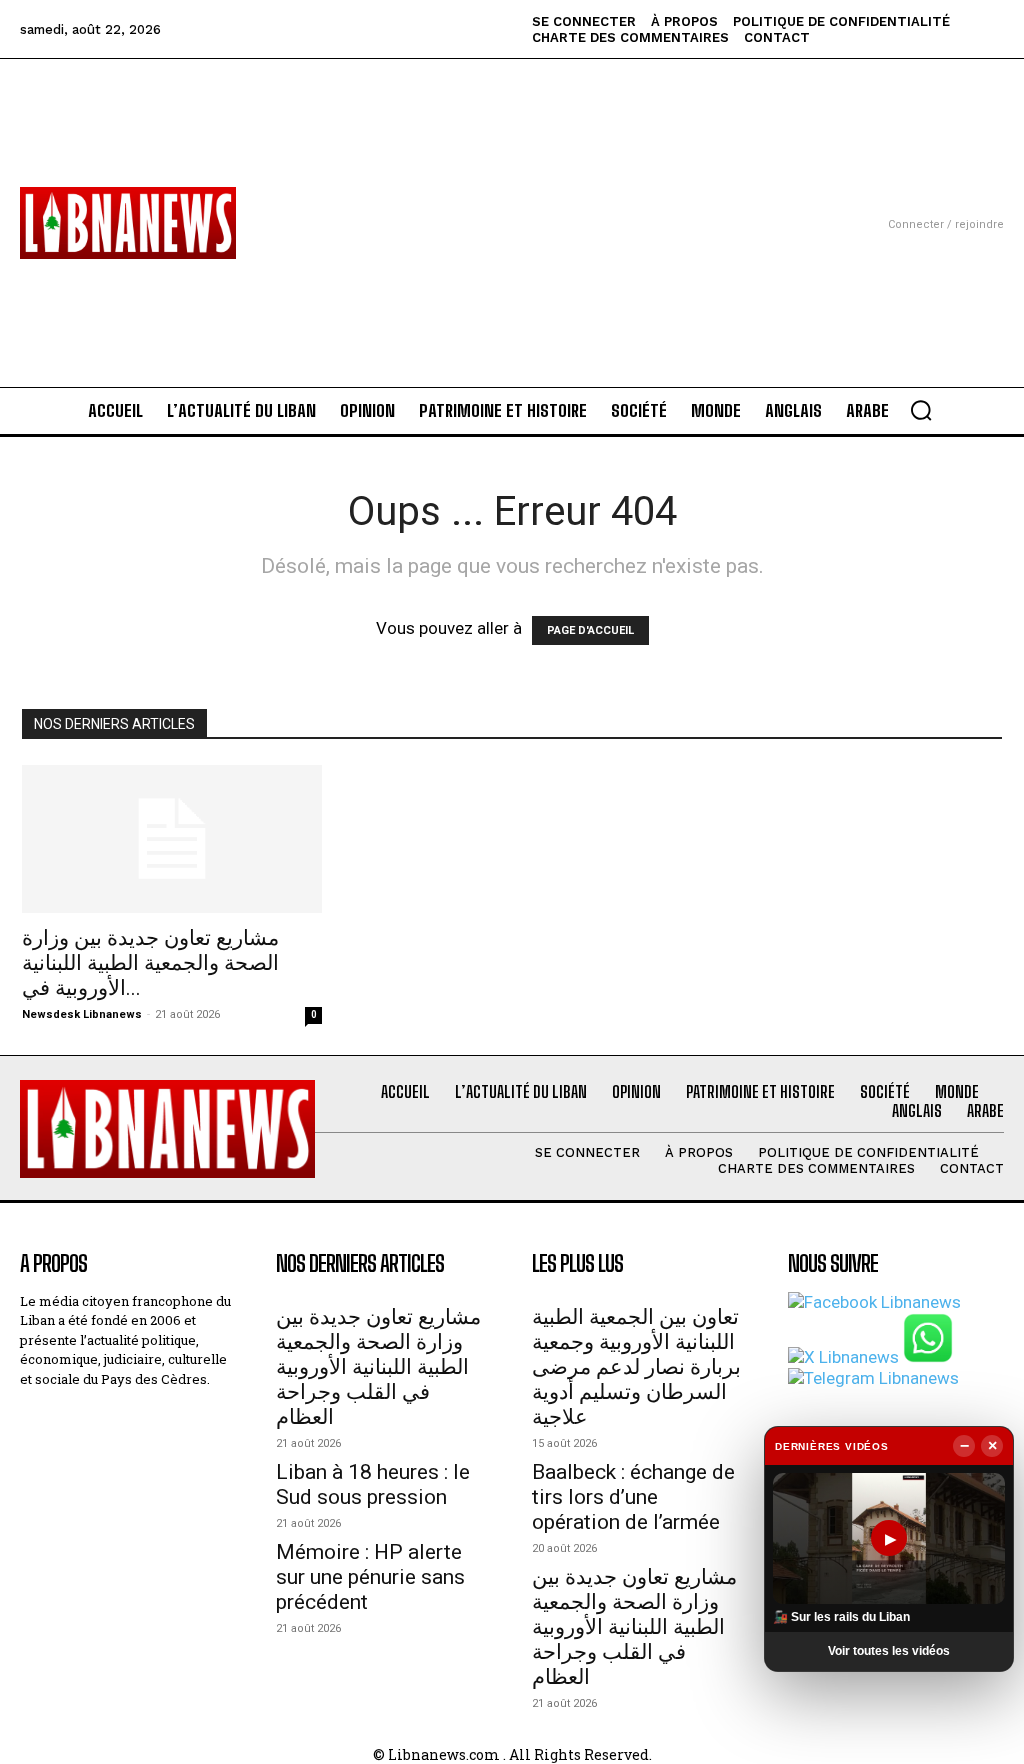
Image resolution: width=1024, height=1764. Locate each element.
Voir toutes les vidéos (889, 1651)
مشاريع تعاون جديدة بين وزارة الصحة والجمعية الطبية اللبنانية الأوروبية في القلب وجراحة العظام (378, 1367)
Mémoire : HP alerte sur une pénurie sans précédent (370, 1577)
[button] (921, 410)
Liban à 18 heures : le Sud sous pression (373, 1484)
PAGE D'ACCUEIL (590, 630)
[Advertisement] (512, 199)
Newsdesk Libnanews (82, 1014)
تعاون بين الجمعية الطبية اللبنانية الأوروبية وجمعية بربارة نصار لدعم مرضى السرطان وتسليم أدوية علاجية (636, 1367)
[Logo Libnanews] (128, 222)
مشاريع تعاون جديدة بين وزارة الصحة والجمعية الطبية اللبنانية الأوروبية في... (150, 963)
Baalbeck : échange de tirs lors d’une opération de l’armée (633, 1497)
